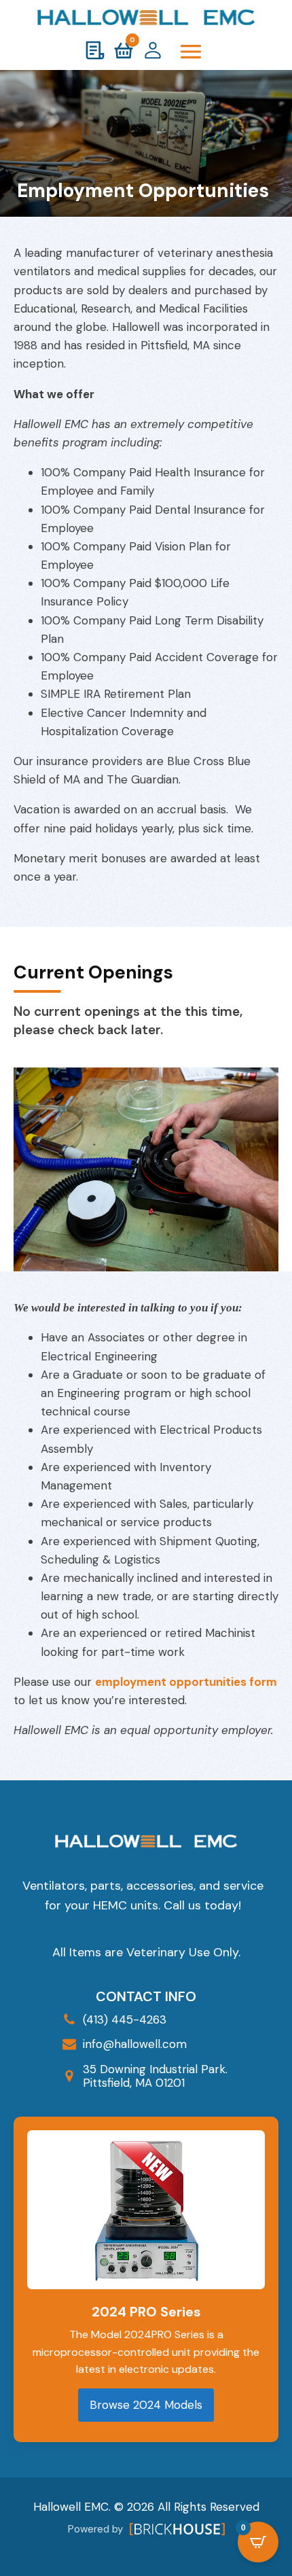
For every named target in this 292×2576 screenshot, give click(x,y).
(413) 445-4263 (125, 2019)
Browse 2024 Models (146, 2405)
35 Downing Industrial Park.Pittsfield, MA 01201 (155, 2076)
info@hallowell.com (135, 2044)
